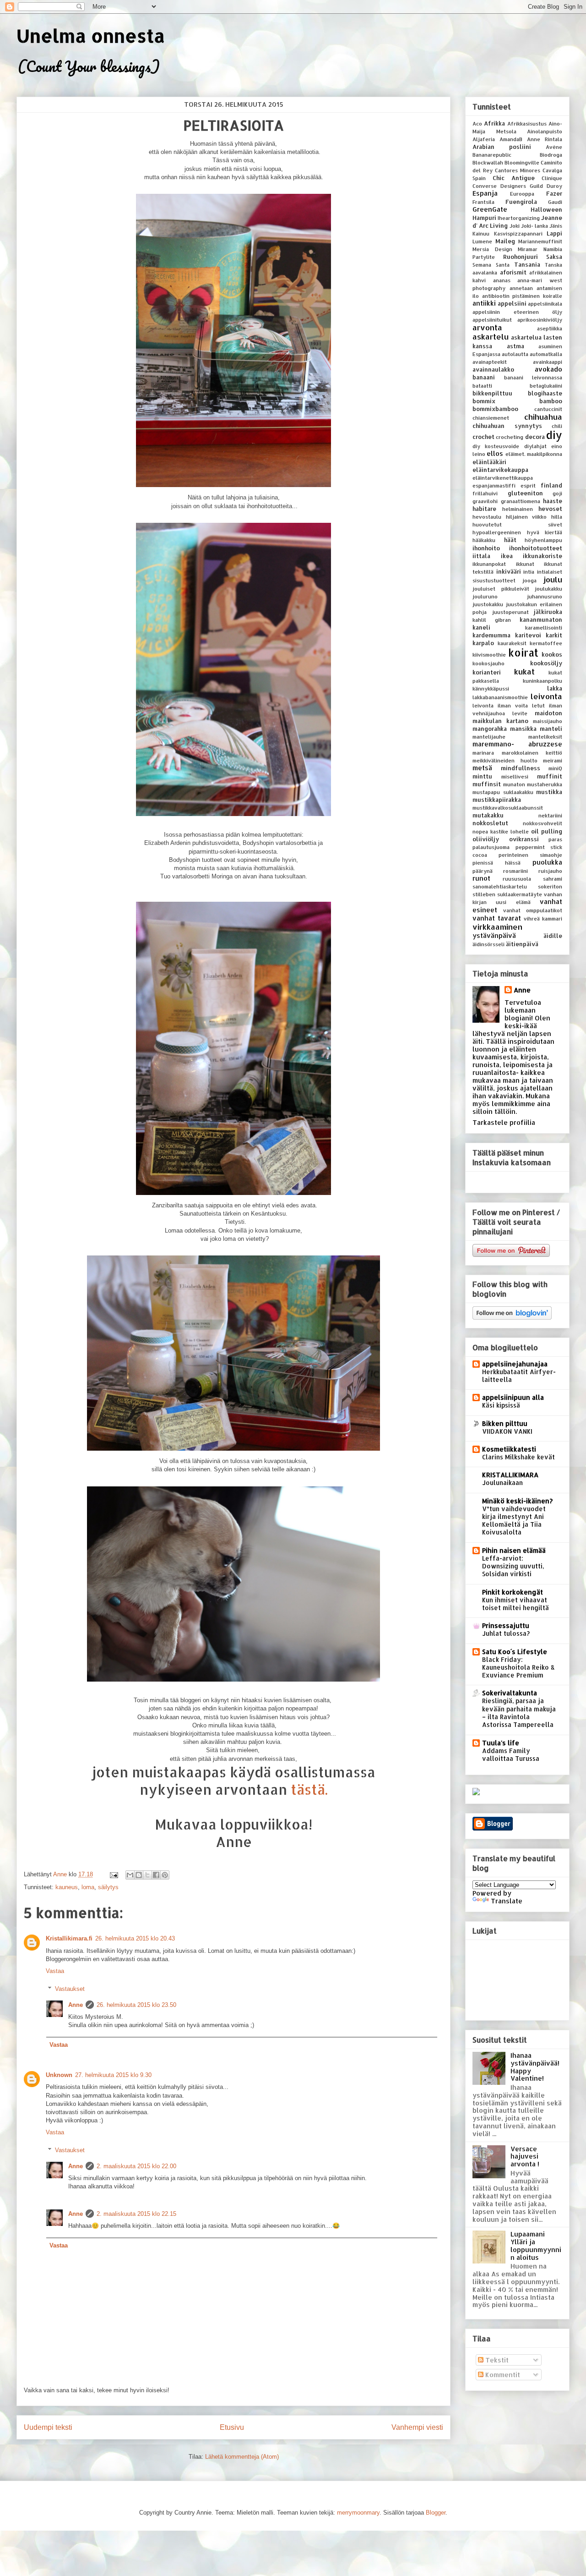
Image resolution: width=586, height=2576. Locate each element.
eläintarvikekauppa (500, 470)
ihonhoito (486, 548)
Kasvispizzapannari (518, 233)
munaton (514, 784)
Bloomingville (522, 162)
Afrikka (494, 123)
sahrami (553, 879)
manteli (551, 729)
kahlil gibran (492, 620)
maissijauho (548, 721)
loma (88, 1887)
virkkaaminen (497, 927)
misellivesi (515, 776)
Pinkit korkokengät (513, 1592)
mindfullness (521, 768)
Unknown (59, 2075)
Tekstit (496, 2360)
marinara (483, 753)
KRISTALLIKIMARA (510, 1475)
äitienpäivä (522, 944)
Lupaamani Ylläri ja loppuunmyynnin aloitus (536, 2245)
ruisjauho (550, 871)
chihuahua (543, 417)
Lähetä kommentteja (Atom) (242, 2457)
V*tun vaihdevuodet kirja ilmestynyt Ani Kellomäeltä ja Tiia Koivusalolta (514, 1521)
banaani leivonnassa (533, 377)
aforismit (513, 272)
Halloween (546, 209)
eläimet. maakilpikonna (534, 454)
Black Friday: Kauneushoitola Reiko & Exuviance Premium (518, 1667)
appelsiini (512, 303)
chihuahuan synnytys (507, 426)
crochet (483, 437)
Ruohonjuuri (521, 257)
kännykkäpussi (491, 688)
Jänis (556, 226)
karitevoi (528, 635)
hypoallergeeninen (497, 532)
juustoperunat (510, 612)
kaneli (481, 627)
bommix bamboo (517, 401)
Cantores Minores (518, 170)
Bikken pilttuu (505, 1423)
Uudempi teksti (48, 2427)
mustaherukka (545, 784)
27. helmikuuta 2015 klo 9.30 (113, 2075)
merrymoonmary (358, 2513)
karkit (554, 635)
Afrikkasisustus (527, 123)
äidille (553, 936)
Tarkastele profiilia (504, 1122)
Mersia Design (492, 249)
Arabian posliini (502, 147)
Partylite (484, 257)
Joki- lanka (534, 226)
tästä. (307, 1789)
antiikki (484, 303)
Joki (515, 226)
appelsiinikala (545, 304)
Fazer (554, 193)
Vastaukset (70, 1989)
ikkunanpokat (489, 564)
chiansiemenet (491, 418)
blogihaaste (545, 393)
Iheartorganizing (519, 218)
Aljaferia (484, 139)
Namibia (553, 249)
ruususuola (517, 879)
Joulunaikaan (502, 1483)
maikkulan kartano (500, 721)
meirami (553, 760)
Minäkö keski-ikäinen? (517, 1501)
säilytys (108, 1887)
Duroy (554, 186)
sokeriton (550, 886)
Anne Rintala (545, 139)
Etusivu (232, 2427)
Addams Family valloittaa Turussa (511, 1754)
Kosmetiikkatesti (509, 1449)
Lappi (554, 233)
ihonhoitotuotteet (536, 548)
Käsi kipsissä (501, 1405)
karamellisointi (544, 628)
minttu (482, 776)
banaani (484, 377)
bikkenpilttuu (492, 393)
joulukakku (548, 589)
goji (557, 493)
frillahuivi (485, 493)
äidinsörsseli (488, 944)
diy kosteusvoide (496, 446)
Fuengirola (521, 202)
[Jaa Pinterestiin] (165, 1875)
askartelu (491, 337)
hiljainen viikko (526, 517)
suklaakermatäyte (520, 894)
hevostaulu (487, 517)
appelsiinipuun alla (513, 1397)
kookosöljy (546, 663)
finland (551, 485)
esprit (528, 485)
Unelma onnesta (91, 36)
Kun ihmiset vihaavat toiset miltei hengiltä (515, 1604)
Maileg (505, 241)
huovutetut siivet (517, 524)
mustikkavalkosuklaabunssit (508, 808)
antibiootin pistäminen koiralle (522, 296)
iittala (481, 556)
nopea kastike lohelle (501, 831)
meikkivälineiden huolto (505, 760)
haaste (553, 501)
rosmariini (515, 871)
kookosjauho (488, 663)
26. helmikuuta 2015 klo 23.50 (136, 2005)
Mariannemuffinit (540, 241)
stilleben (484, 894)
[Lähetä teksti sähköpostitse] (113, 1874)
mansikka (523, 729)
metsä (482, 768)
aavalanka (485, 272)
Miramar (528, 249)
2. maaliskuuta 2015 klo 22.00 (136, 2166)
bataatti (482, 386)
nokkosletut (490, 823)
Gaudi (555, 202)
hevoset (550, 509)
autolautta (515, 354)
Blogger (436, 2513)
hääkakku (484, 540)
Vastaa (55, 1971)
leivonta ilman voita (500, 705)
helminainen (518, 509)
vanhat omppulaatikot (533, 910)
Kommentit (502, 2375)
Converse (485, 186)
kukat (524, 671)
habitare (484, 509)
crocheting (510, 437)
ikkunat (525, 564)
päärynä (483, 871)
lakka (555, 688)
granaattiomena (521, 501)
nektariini (550, 815)
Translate (507, 1901)
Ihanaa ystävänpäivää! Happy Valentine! (535, 2067)
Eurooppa (522, 194)
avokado (548, 369)
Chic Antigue (514, 178)
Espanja (485, 193)
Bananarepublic (492, 155)
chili (557, 426)
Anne (76, 2005)
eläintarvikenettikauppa (503, 478)
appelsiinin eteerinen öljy (517, 312)
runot (481, 878)
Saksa (554, 257)
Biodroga (551, 155)
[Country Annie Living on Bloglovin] (512, 1317)
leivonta (546, 696)
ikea (507, 556)
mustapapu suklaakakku (503, 792)
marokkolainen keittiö (532, 753)
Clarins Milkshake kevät (518, 1457)
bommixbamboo (495, 409)
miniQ (555, 768)
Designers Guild (522, 186)
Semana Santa (491, 265)
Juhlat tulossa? (506, 1633)
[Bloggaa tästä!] (139, 1875)
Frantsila (483, 202)
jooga (529, 580)
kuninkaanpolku (543, 681)
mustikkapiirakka (497, 800)
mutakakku (488, 815)
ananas (502, 280)
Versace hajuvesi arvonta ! (525, 2157)
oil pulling (547, 831)
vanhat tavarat (497, 918)
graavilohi (485, 501)
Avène (554, 147)
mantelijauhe (489, 737)
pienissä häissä (496, 863)
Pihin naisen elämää (514, 1550)
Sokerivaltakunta (510, 1693)
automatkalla (546, 354)
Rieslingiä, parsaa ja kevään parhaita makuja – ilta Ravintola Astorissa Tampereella (519, 1713)
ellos (495, 453)
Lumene (482, 241)
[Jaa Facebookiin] (156, 1875)
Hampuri (484, 218)
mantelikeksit (545, 737)
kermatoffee (546, 643)
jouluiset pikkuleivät (501, 589)
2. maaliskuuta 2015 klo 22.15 (136, 2214)
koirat (523, 653)
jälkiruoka (548, 612)
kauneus (67, 1887)
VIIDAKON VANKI (507, 1431)
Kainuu (481, 233)
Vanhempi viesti (417, 2427)
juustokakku (488, 604)
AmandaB (511, 139)
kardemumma (491, 635)
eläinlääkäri (489, 462)
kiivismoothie (489, 655)
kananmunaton (541, 619)
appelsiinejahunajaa (515, 1364)
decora (535, 437)
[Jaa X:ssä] (147, 1875)
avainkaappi (548, 362)
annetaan (521, 288)
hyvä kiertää (545, 532)
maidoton (548, 713)
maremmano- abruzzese (517, 744)
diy (554, 435)
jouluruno (485, 596)
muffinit (550, 776)
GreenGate (490, 209)
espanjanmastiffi (494, 485)
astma (515, 346)
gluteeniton (525, 493)
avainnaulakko (493, 369)
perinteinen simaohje (530, 855)
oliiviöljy (486, 839)
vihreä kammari (543, 918)
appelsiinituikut (492, 320)
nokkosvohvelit (543, 823)
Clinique (552, 178)
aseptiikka (550, 328)
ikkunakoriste (543, 556)
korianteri (487, 672)
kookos (552, 654)
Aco (477, 123)
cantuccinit (548, 409)
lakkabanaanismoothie (500, 697)
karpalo (483, 643)
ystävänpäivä (494, 935)
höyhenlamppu (543, 540)
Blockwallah (488, 162)
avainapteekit (490, 362)
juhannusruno (545, 596)
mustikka (549, 792)
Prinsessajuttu (506, 1625)
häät (510, 540)
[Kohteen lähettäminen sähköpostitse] (130, 1875)
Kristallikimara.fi (69, 1938)
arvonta (487, 327)
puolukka (547, 862)
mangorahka (490, 729)
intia (529, 572)
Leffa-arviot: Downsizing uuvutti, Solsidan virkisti (513, 1566)
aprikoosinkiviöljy (540, 320)
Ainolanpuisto (545, 131)
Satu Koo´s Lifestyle (515, 1652)
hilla (557, 517)
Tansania (527, 264)
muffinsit (487, 784)
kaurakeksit (512, 643)
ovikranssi (524, 839)
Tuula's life (501, 1743)
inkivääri (509, 571)
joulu (553, 579)
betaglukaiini (546, 386)
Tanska (553, 265)
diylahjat (535, 446)
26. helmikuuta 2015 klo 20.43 (135, 1938)
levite (520, 713)
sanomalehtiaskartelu (500, 886)
